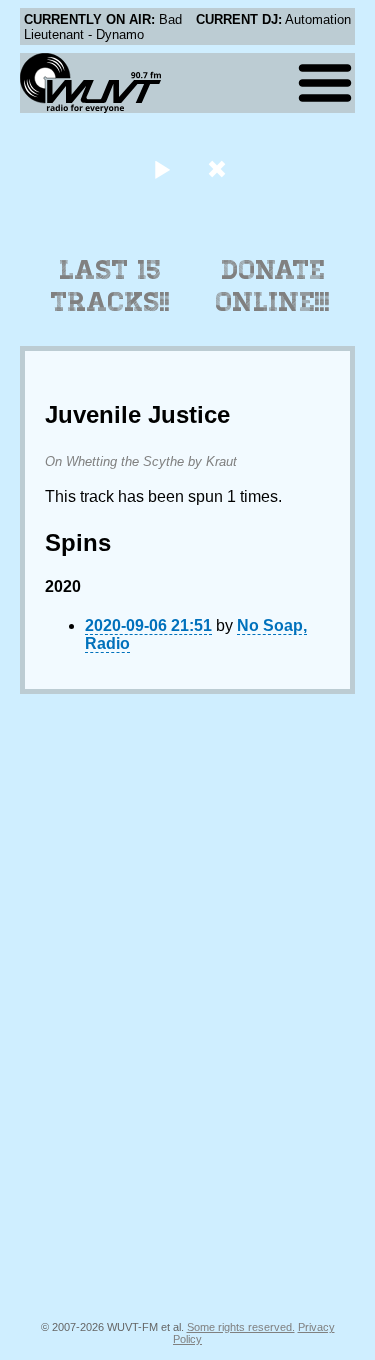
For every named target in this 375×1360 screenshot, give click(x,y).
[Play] (162, 168)
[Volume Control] (219, 168)
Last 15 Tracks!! (110, 286)
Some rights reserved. (241, 1327)
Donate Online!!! (273, 286)
